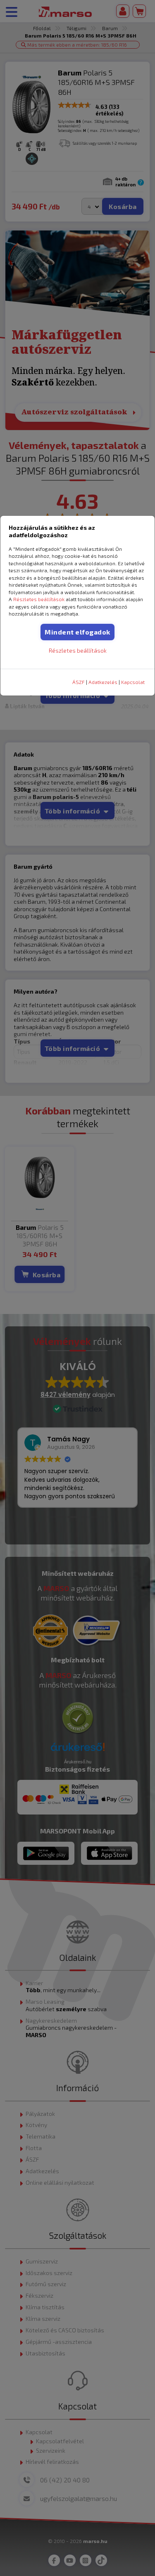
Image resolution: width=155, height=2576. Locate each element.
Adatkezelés (103, 682)
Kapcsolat (133, 682)
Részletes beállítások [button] (39, 599)
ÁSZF (79, 682)
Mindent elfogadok (77, 632)
